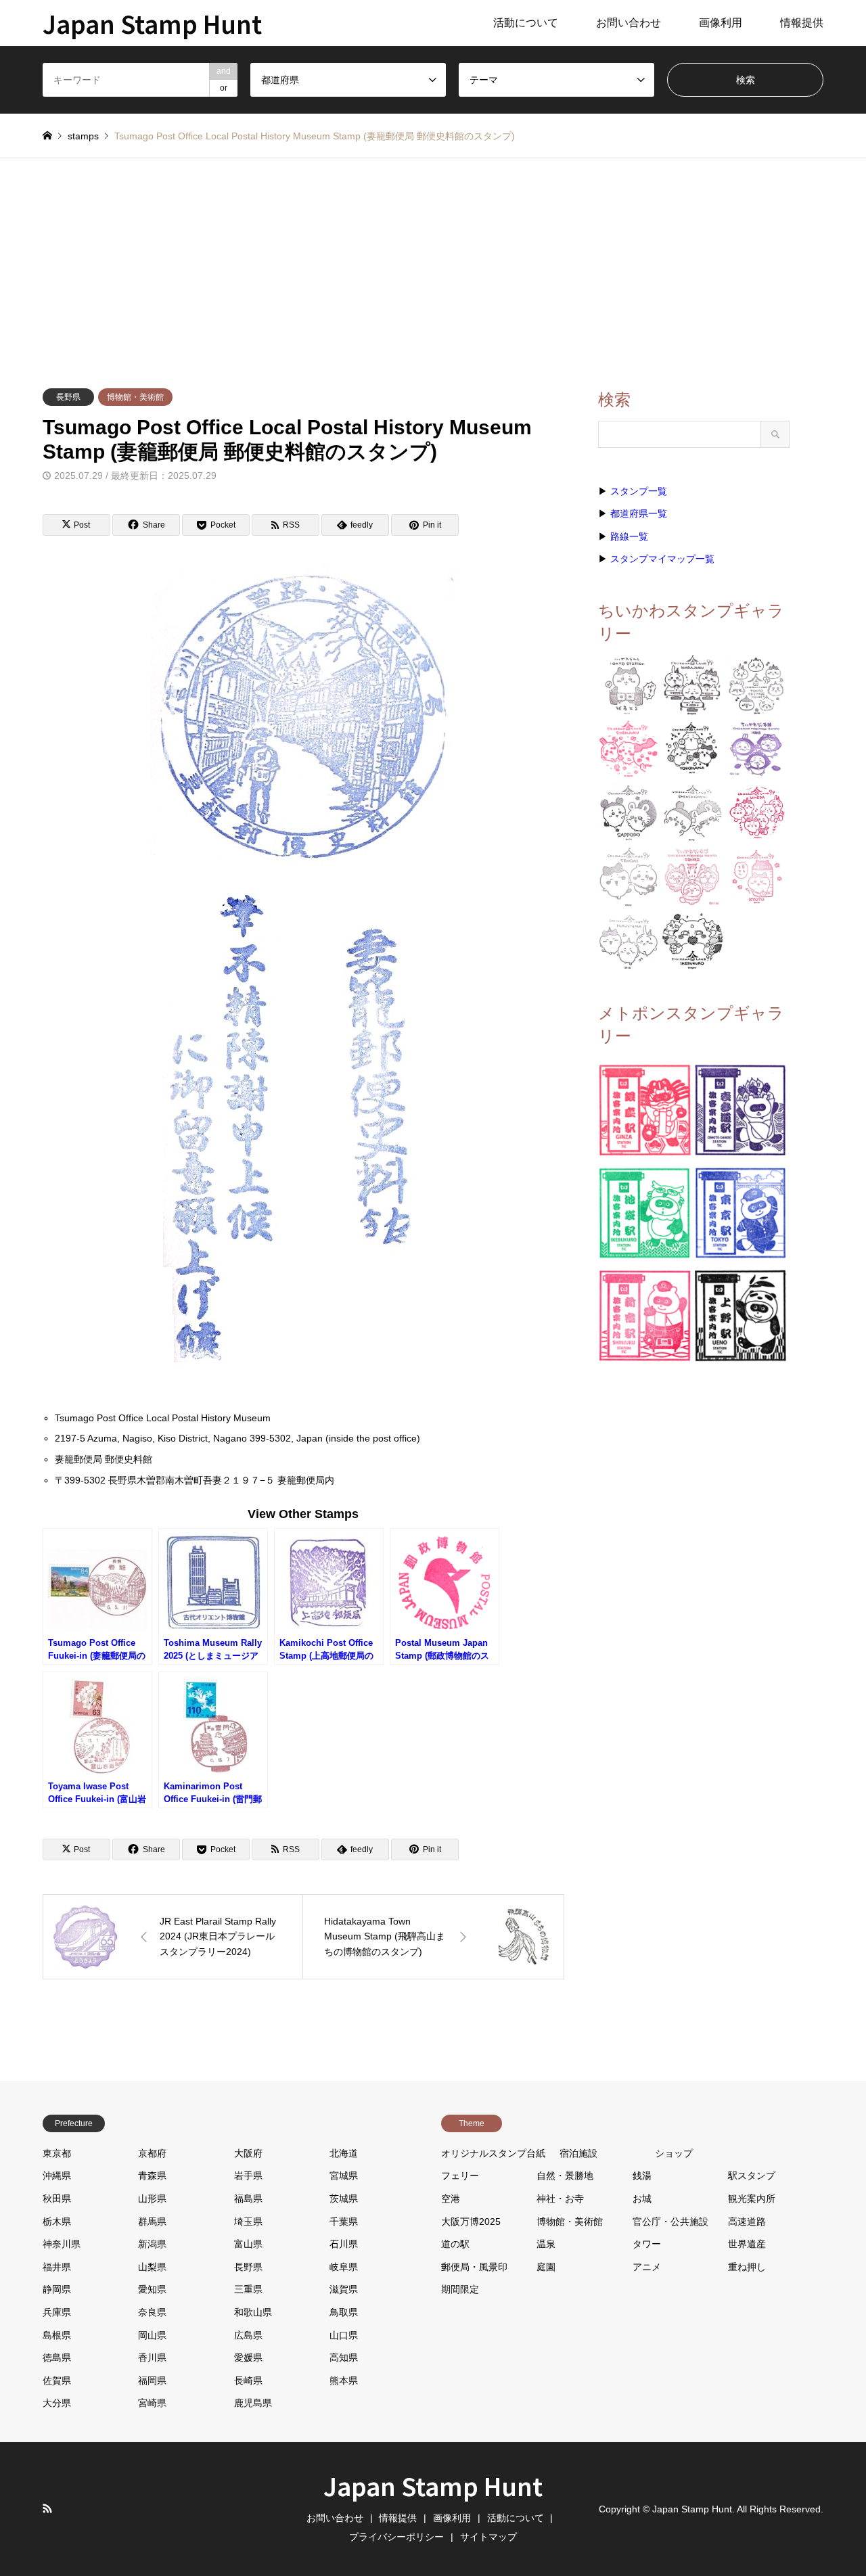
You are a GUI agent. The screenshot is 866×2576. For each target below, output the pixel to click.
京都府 (152, 2153)
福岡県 (152, 2380)
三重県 (248, 2289)
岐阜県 (344, 2267)
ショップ (674, 2153)
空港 (451, 2199)
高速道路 (747, 2222)
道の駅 (455, 2244)
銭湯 (642, 2176)
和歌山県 (253, 2312)
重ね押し (747, 2267)
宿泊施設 (578, 2153)
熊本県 (344, 2380)
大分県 (57, 2403)
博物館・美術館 (135, 397)
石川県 (344, 2244)
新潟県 (152, 2244)
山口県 (344, 2335)
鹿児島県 (253, 2403)
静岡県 (57, 2289)
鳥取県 (344, 2312)
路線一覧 (629, 536)
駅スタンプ (752, 2176)
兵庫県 (57, 2312)
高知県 (344, 2357)
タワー (647, 2244)
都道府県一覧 (639, 513)
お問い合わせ (629, 23)
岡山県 (152, 2335)
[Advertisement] (433, 260)
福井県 (57, 2267)
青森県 (152, 2176)
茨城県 (344, 2199)
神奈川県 (62, 2244)
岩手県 (248, 2176)
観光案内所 (752, 2199)
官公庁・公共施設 (670, 2222)
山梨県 (152, 2267)
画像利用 (721, 23)
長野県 (68, 397)
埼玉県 (248, 2222)
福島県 (248, 2199)
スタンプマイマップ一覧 (662, 559)
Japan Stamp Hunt (433, 2485)
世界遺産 (747, 2244)
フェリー (460, 2176)
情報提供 (802, 23)
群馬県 (152, 2222)
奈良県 (152, 2312)
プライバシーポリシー (396, 2537)
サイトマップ (488, 2537)
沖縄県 (57, 2176)
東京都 (57, 2153)
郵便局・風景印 (474, 2267)
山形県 (152, 2199)
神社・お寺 (560, 2199)
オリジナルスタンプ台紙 (493, 2153)
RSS (47, 2508)
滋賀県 (344, 2289)
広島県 (248, 2335)
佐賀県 (57, 2380)
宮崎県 (152, 2403)
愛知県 (152, 2289)
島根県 (57, 2335)
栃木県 (57, 2222)
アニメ (647, 2267)
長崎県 (248, 2380)
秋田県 (57, 2199)
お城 (642, 2199)
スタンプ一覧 (639, 491)
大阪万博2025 (471, 2222)
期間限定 (460, 2289)
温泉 (546, 2244)
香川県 (152, 2357)
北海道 (344, 2153)
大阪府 (248, 2153)
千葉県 (344, 2222)
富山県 (248, 2244)
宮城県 (344, 2176)
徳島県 (57, 2357)
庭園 (546, 2267)
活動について (526, 23)
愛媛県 (248, 2357)
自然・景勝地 (565, 2176)
